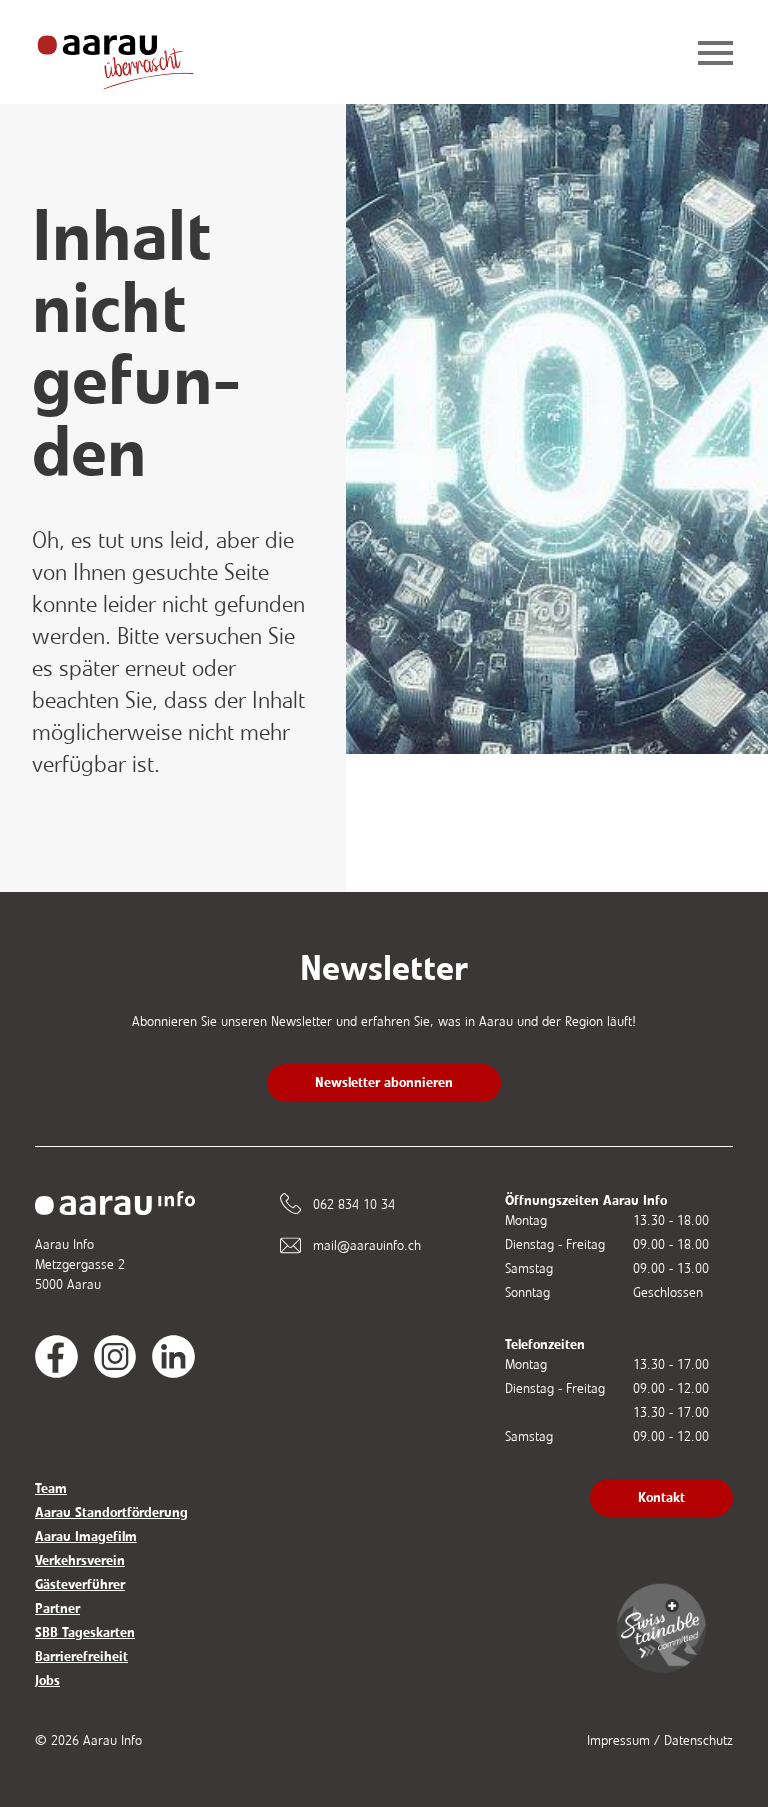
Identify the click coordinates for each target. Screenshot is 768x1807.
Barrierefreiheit (81, 1656)
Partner (57, 1608)
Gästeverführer (80, 1584)
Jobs (47, 1680)
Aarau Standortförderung (111, 1512)
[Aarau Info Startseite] (131, 54)
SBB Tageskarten (85, 1632)
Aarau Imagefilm (86, 1536)
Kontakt (661, 1497)
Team (51, 1488)
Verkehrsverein (80, 1560)
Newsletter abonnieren (384, 1082)
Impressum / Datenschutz (660, 1740)
